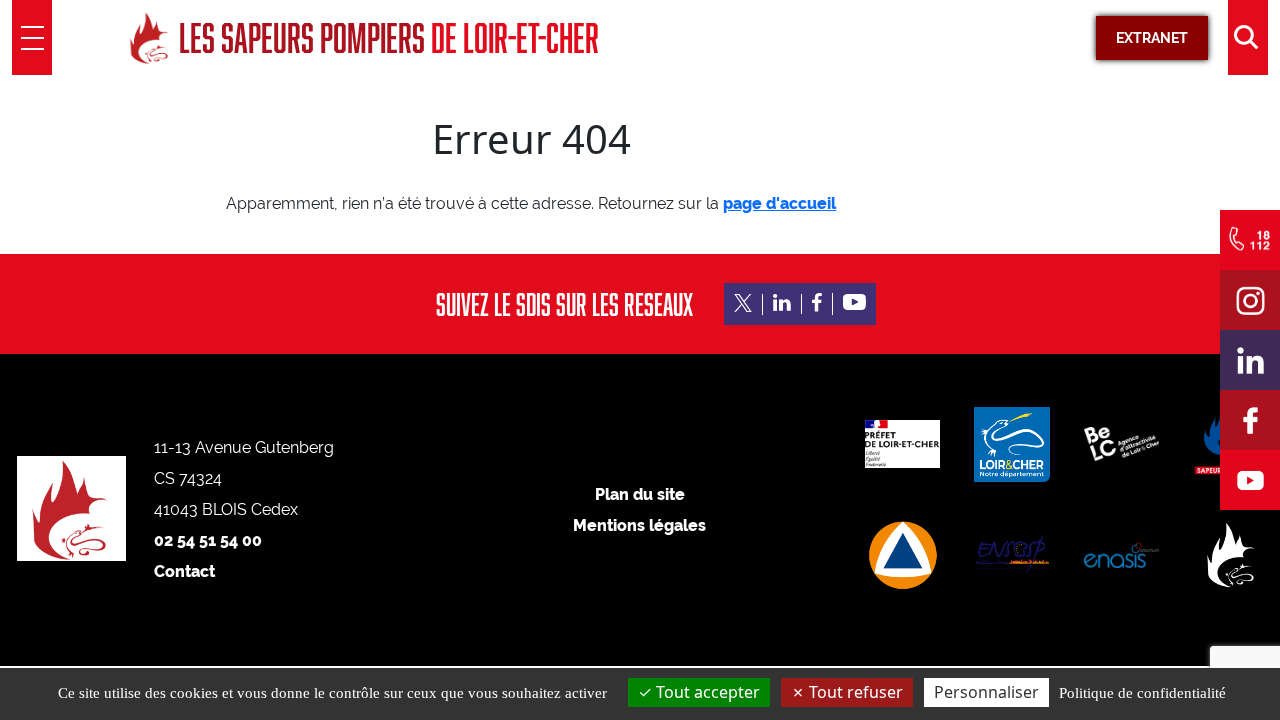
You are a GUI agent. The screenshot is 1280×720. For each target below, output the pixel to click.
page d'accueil (779, 203)
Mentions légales (639, 525)
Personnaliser (986, 692)
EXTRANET (1152, 38)
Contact (184, 571)
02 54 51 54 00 (208, 540)
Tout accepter (706, 692)
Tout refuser (854, 692)
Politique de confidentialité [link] (1142, 693)
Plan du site (640, 494)
